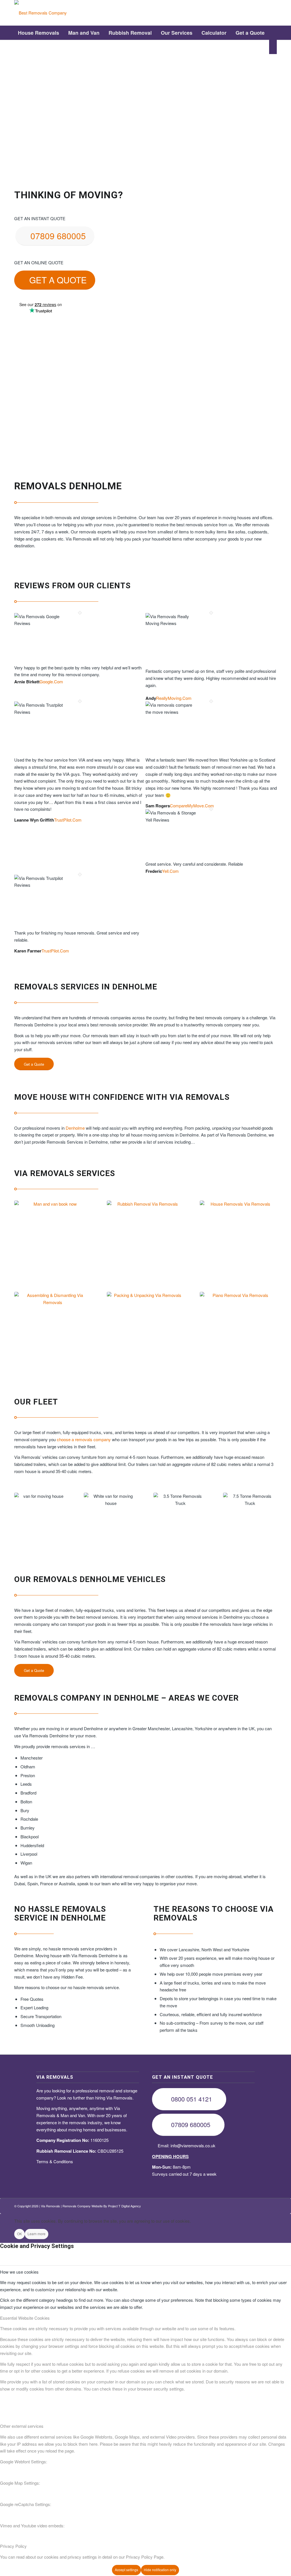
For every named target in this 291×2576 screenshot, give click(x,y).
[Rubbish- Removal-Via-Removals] (145, 1239)
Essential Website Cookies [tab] (25, 2318)
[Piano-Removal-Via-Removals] (238, 1330)
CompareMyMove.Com (192, 806)
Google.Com (51, 681)
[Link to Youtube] (264, 13)
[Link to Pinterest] (255, 13)
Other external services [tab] (22, 2426)
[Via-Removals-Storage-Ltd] (40, 13)
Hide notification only (160, 2570)
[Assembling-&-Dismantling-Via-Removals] (53, 1330)
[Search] (273, 47)
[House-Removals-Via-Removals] (238, 1239)
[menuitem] (39, 33)
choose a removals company (84, 1439)
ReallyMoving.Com (174, 698)
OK (19, 2234)
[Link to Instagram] (273, 13)
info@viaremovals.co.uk (193, 2145)
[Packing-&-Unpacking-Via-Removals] (145, 1330)
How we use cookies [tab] (19, 2272)
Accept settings (126, 2570)
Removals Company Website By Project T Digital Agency (102, 2206)
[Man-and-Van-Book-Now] (53, 1239)
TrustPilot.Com (68, 820)
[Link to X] (247, 13)
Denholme (75, 1128)
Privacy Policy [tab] (13, 2546)
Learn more (37, 2234)
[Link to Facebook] (238, 13)
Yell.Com (170, 871)
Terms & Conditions (55, 2161)
